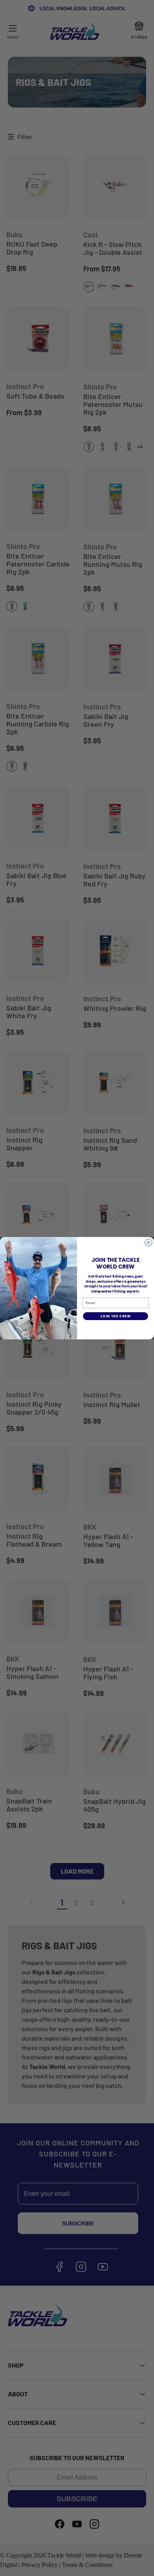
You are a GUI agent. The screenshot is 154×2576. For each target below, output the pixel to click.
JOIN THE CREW (115, 1316)
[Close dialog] (148, 1242)
